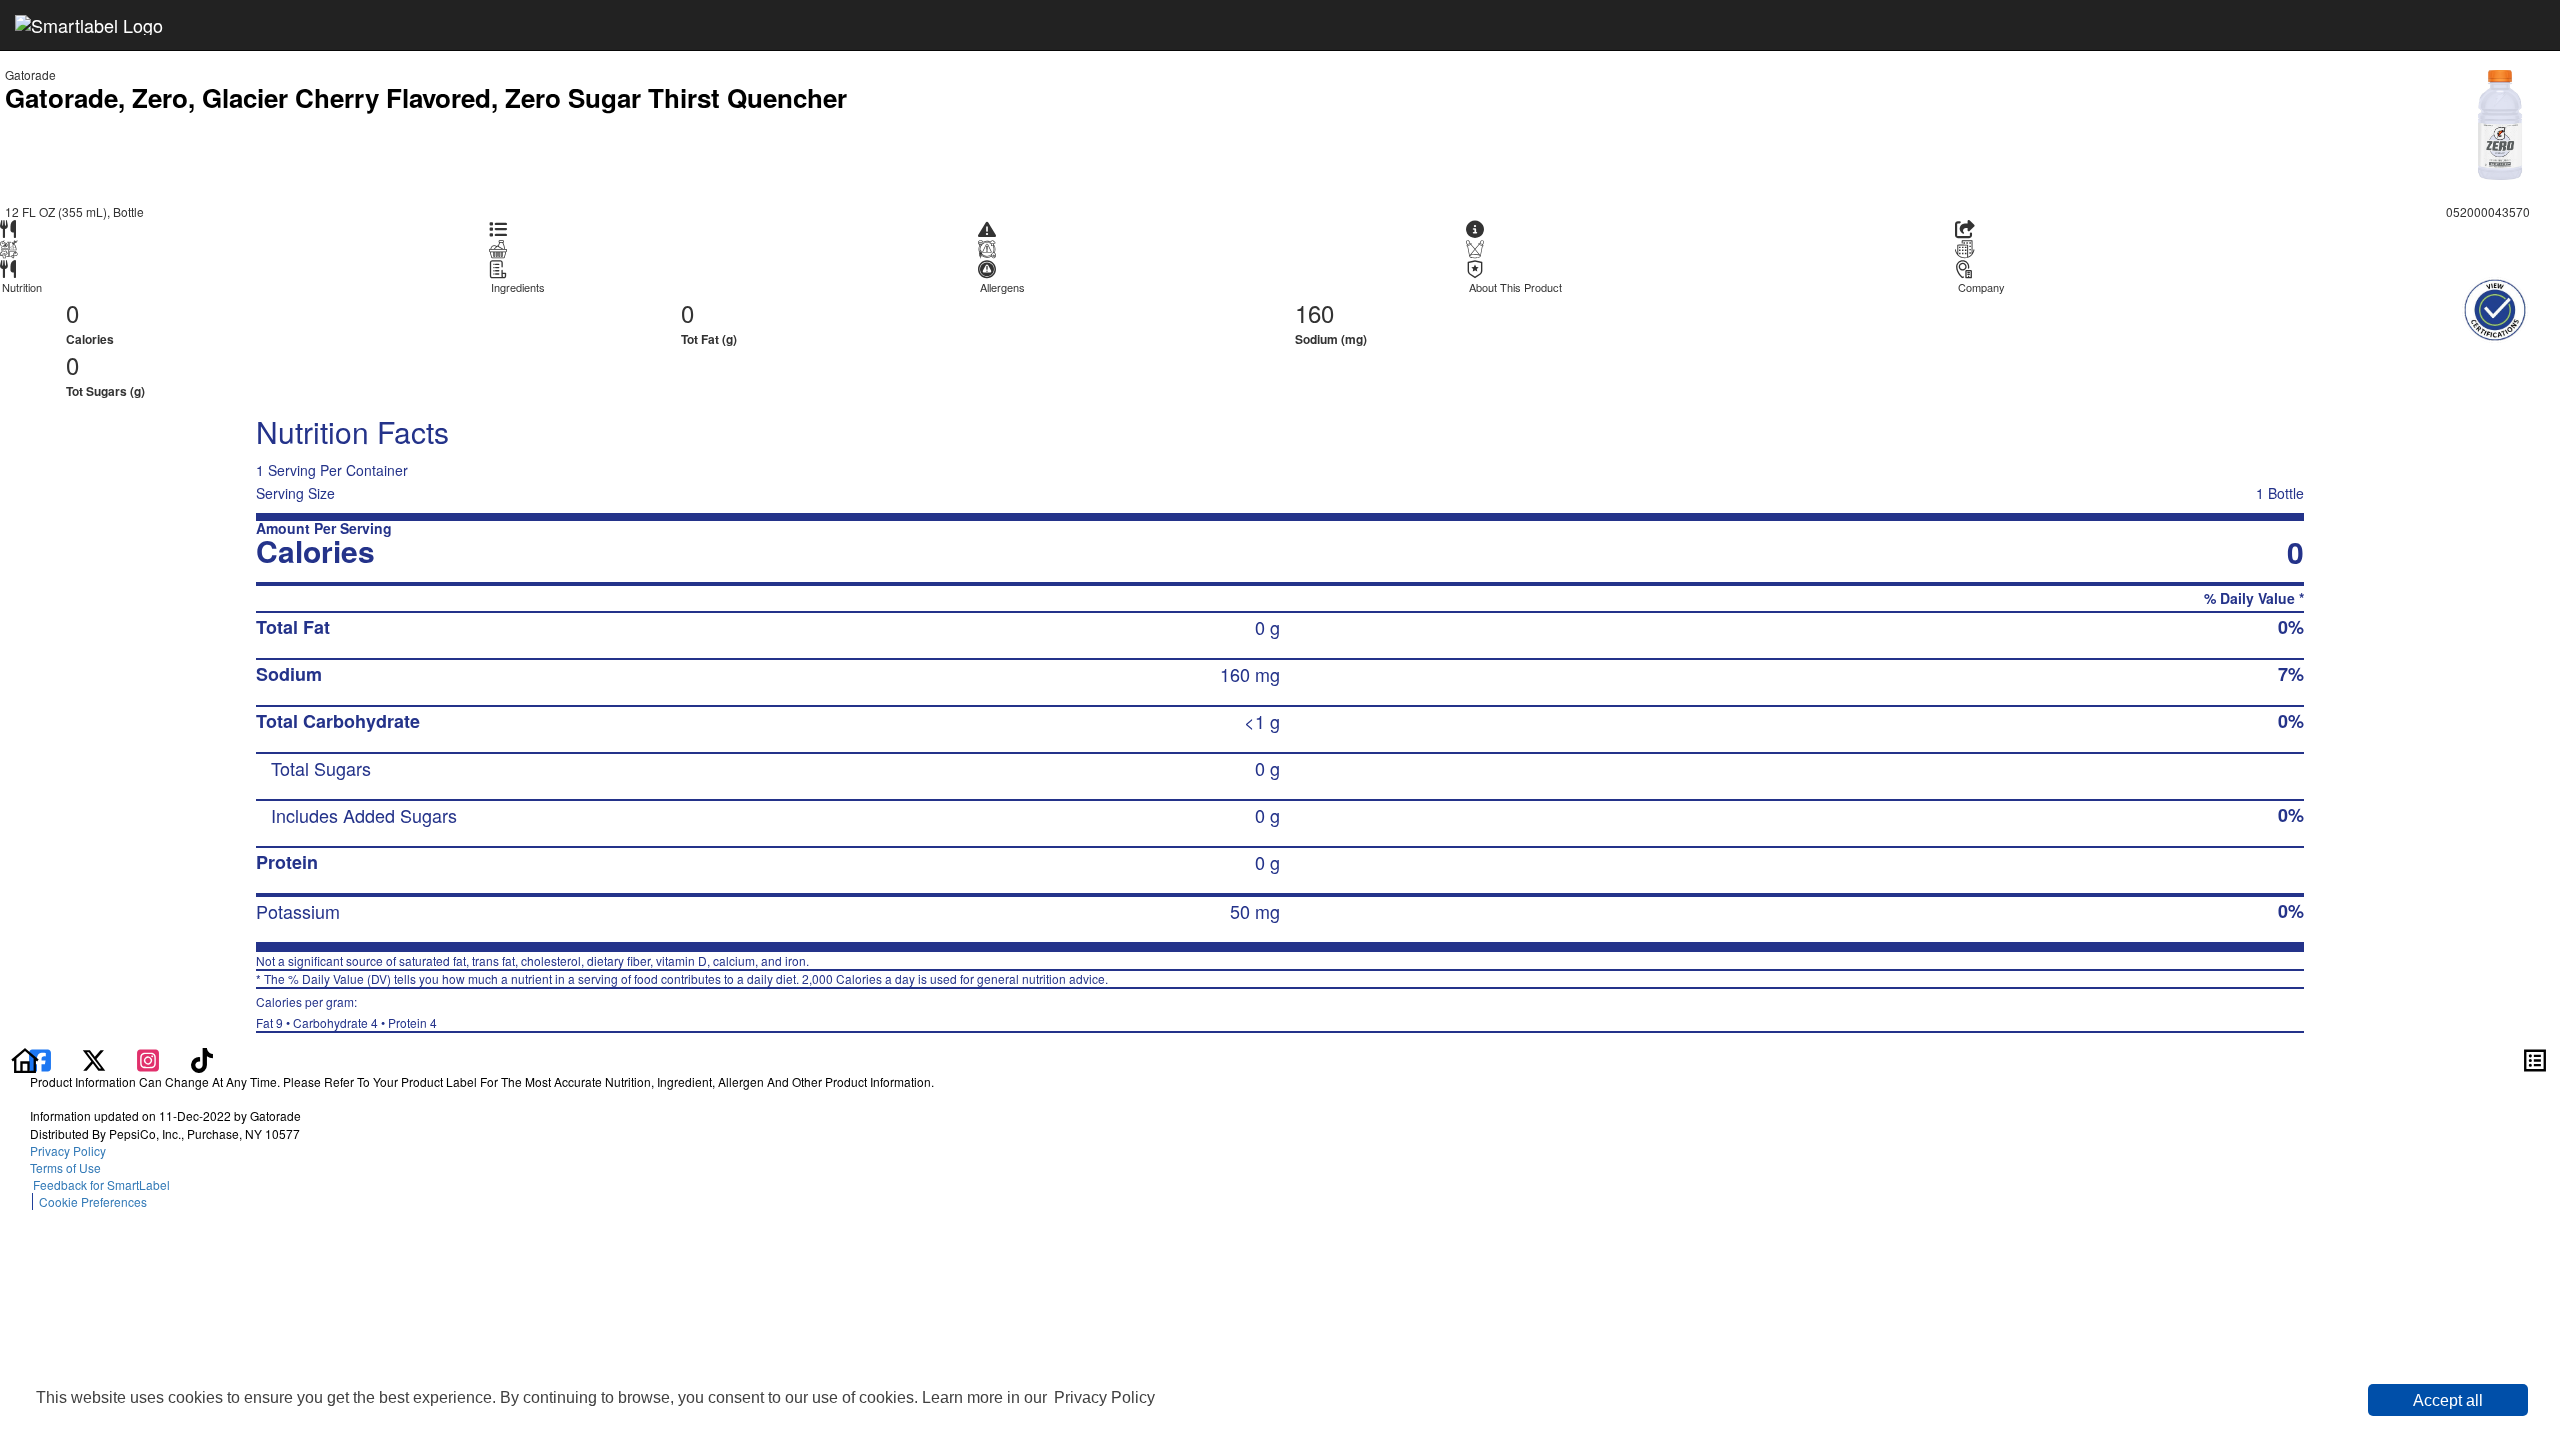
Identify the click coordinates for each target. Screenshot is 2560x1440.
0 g (1267, 627)
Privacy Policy (1104, 1397)
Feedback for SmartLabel (100, 1184)
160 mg (1250, 674)
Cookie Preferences (93, 1201)
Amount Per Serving (324, 528)
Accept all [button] (2448, 1400)
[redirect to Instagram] (150, 1058)
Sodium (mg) (1331, 339)
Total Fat (293, 627)
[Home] (25, 1058)
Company (1981, 287)
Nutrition (22, 287)
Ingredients (518, 287)
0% (2291, 627)
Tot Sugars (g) (105, 391)
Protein (287, 862)
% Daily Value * (2254, 598)
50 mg (1255, 911)
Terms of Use (68, 1167)
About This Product (1515, 287)
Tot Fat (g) (709, 339)
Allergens (1002, 287)
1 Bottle (2280, 493)
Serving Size (295, 493)
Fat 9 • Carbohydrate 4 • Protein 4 (346, 1012)
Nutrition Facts (352, 431)
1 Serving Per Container (332, 470)
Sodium (289, 674)
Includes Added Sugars (364, 815)
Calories (90, 339)
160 (1314, 312)
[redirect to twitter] (94, 1058)
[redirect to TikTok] (202, 1058)
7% (2291, 674)
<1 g (1262, 721)
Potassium (298, 911)
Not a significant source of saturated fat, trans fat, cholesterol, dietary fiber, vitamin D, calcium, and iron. (532, 960)
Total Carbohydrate (338, 721)
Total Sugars (321, 768)
